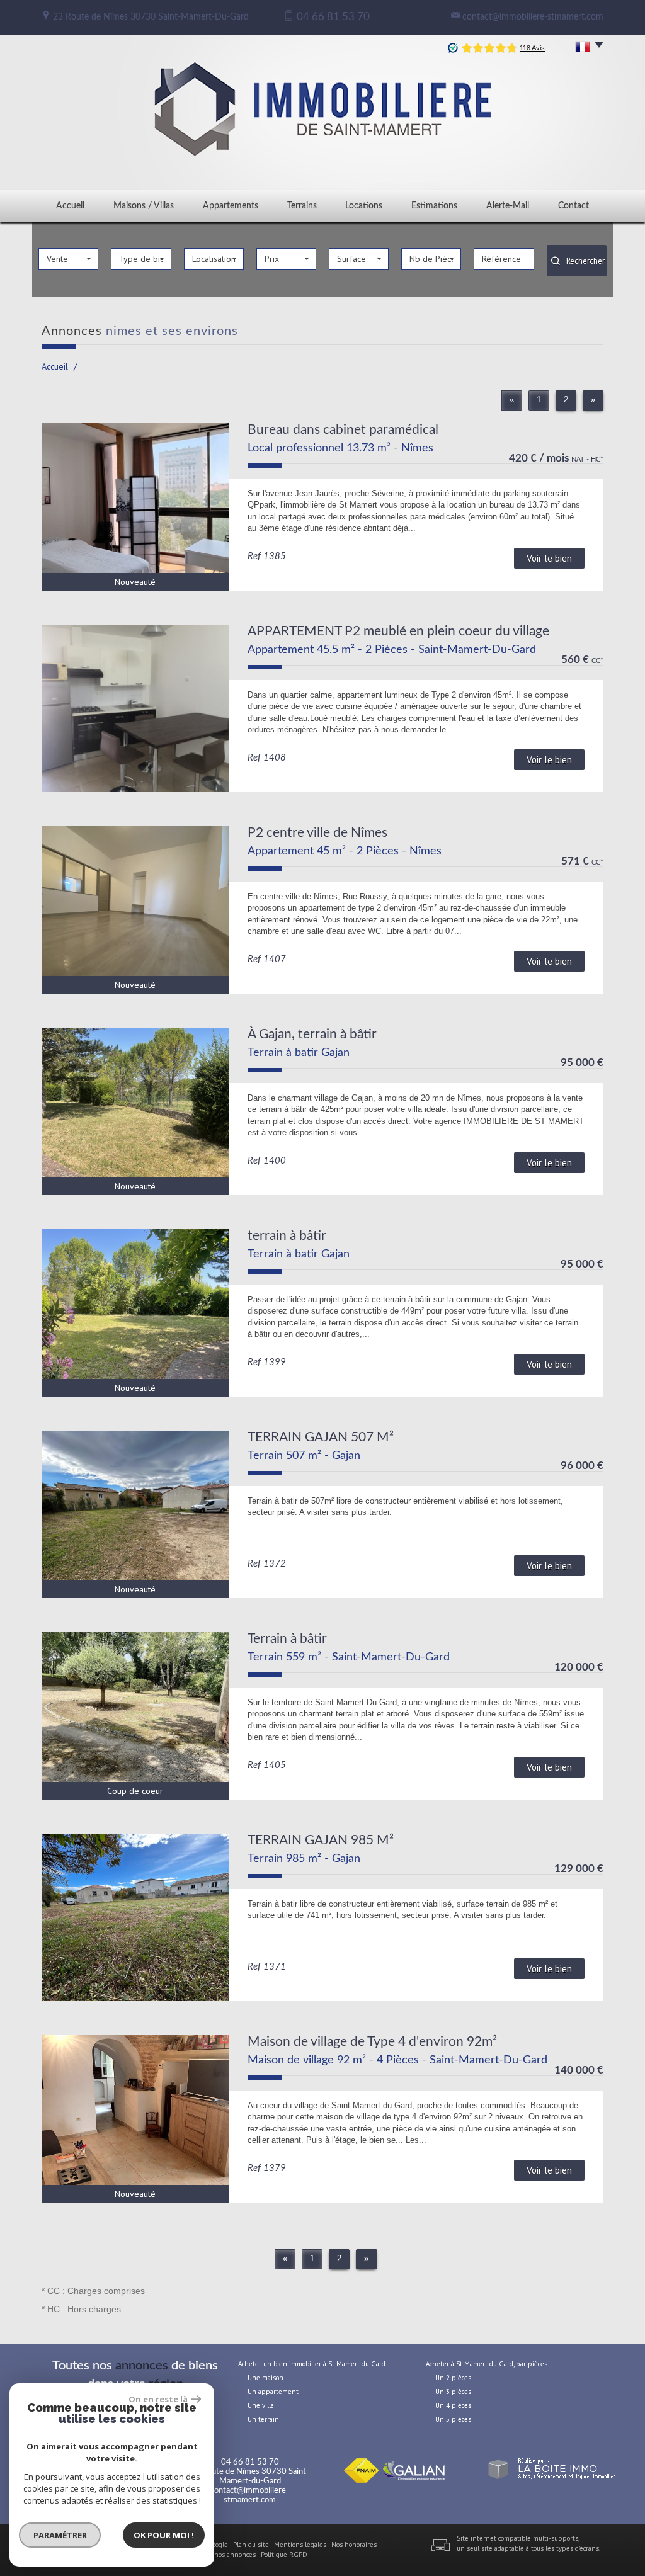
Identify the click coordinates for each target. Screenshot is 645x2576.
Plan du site (251, 2545)
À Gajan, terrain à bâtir (312, 1034)
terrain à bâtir (287, 1236)
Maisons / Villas (144, 206)
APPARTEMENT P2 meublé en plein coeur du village (398, 631)
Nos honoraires (354, 2545)
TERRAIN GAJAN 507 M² (321, 1437)
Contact (574, 206)
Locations (364, 206)
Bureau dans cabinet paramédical (343, 430)
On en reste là (158, 2399)
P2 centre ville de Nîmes (317, 833)
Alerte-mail (508, 206)
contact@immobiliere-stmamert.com (533, 17)
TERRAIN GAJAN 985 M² (321, 1840)
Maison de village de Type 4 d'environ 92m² (372, 2042)
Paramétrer (60, 2535)
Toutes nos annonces (224, 2555)
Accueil (70, 206)
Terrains (302, 206)
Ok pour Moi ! (164, 2535)
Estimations (434, 206)
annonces (142, 2366)
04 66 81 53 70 (250, 2462)
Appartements (231, 206)
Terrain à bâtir (287, 1639)
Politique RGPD (284, 2555)
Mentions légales (300, 2545)
